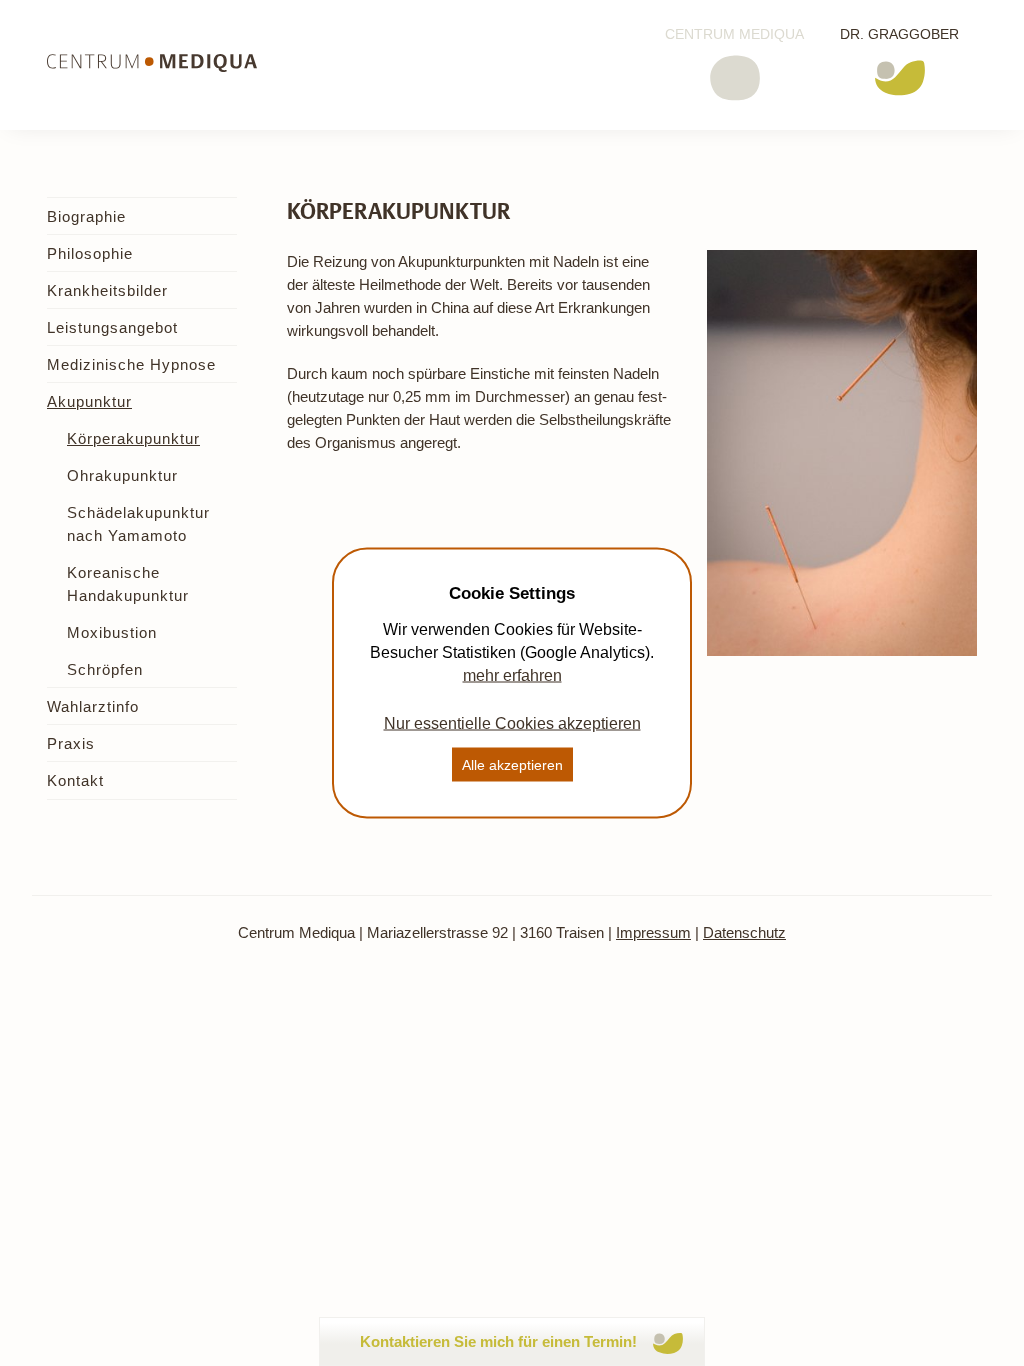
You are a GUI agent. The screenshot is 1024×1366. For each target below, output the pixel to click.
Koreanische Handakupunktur (128, 584)
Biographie (86, 216)
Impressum (653, 932)
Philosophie (90, 253)
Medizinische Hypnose (131, 364)
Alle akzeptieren (512, 765)
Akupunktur (89, 401)
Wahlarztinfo (93, 706)
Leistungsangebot (112, 327)
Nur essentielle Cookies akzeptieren (512, 723)
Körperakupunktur (133, 438)
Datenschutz (744, 932)
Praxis (71, 743)
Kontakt (75, 780)
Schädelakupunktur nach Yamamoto (138, 524)
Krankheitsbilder (107, 290)
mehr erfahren (512, 675)
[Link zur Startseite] (152, 63)
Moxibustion (112, 632)
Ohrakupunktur (122, 475)
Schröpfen (105, 669)
